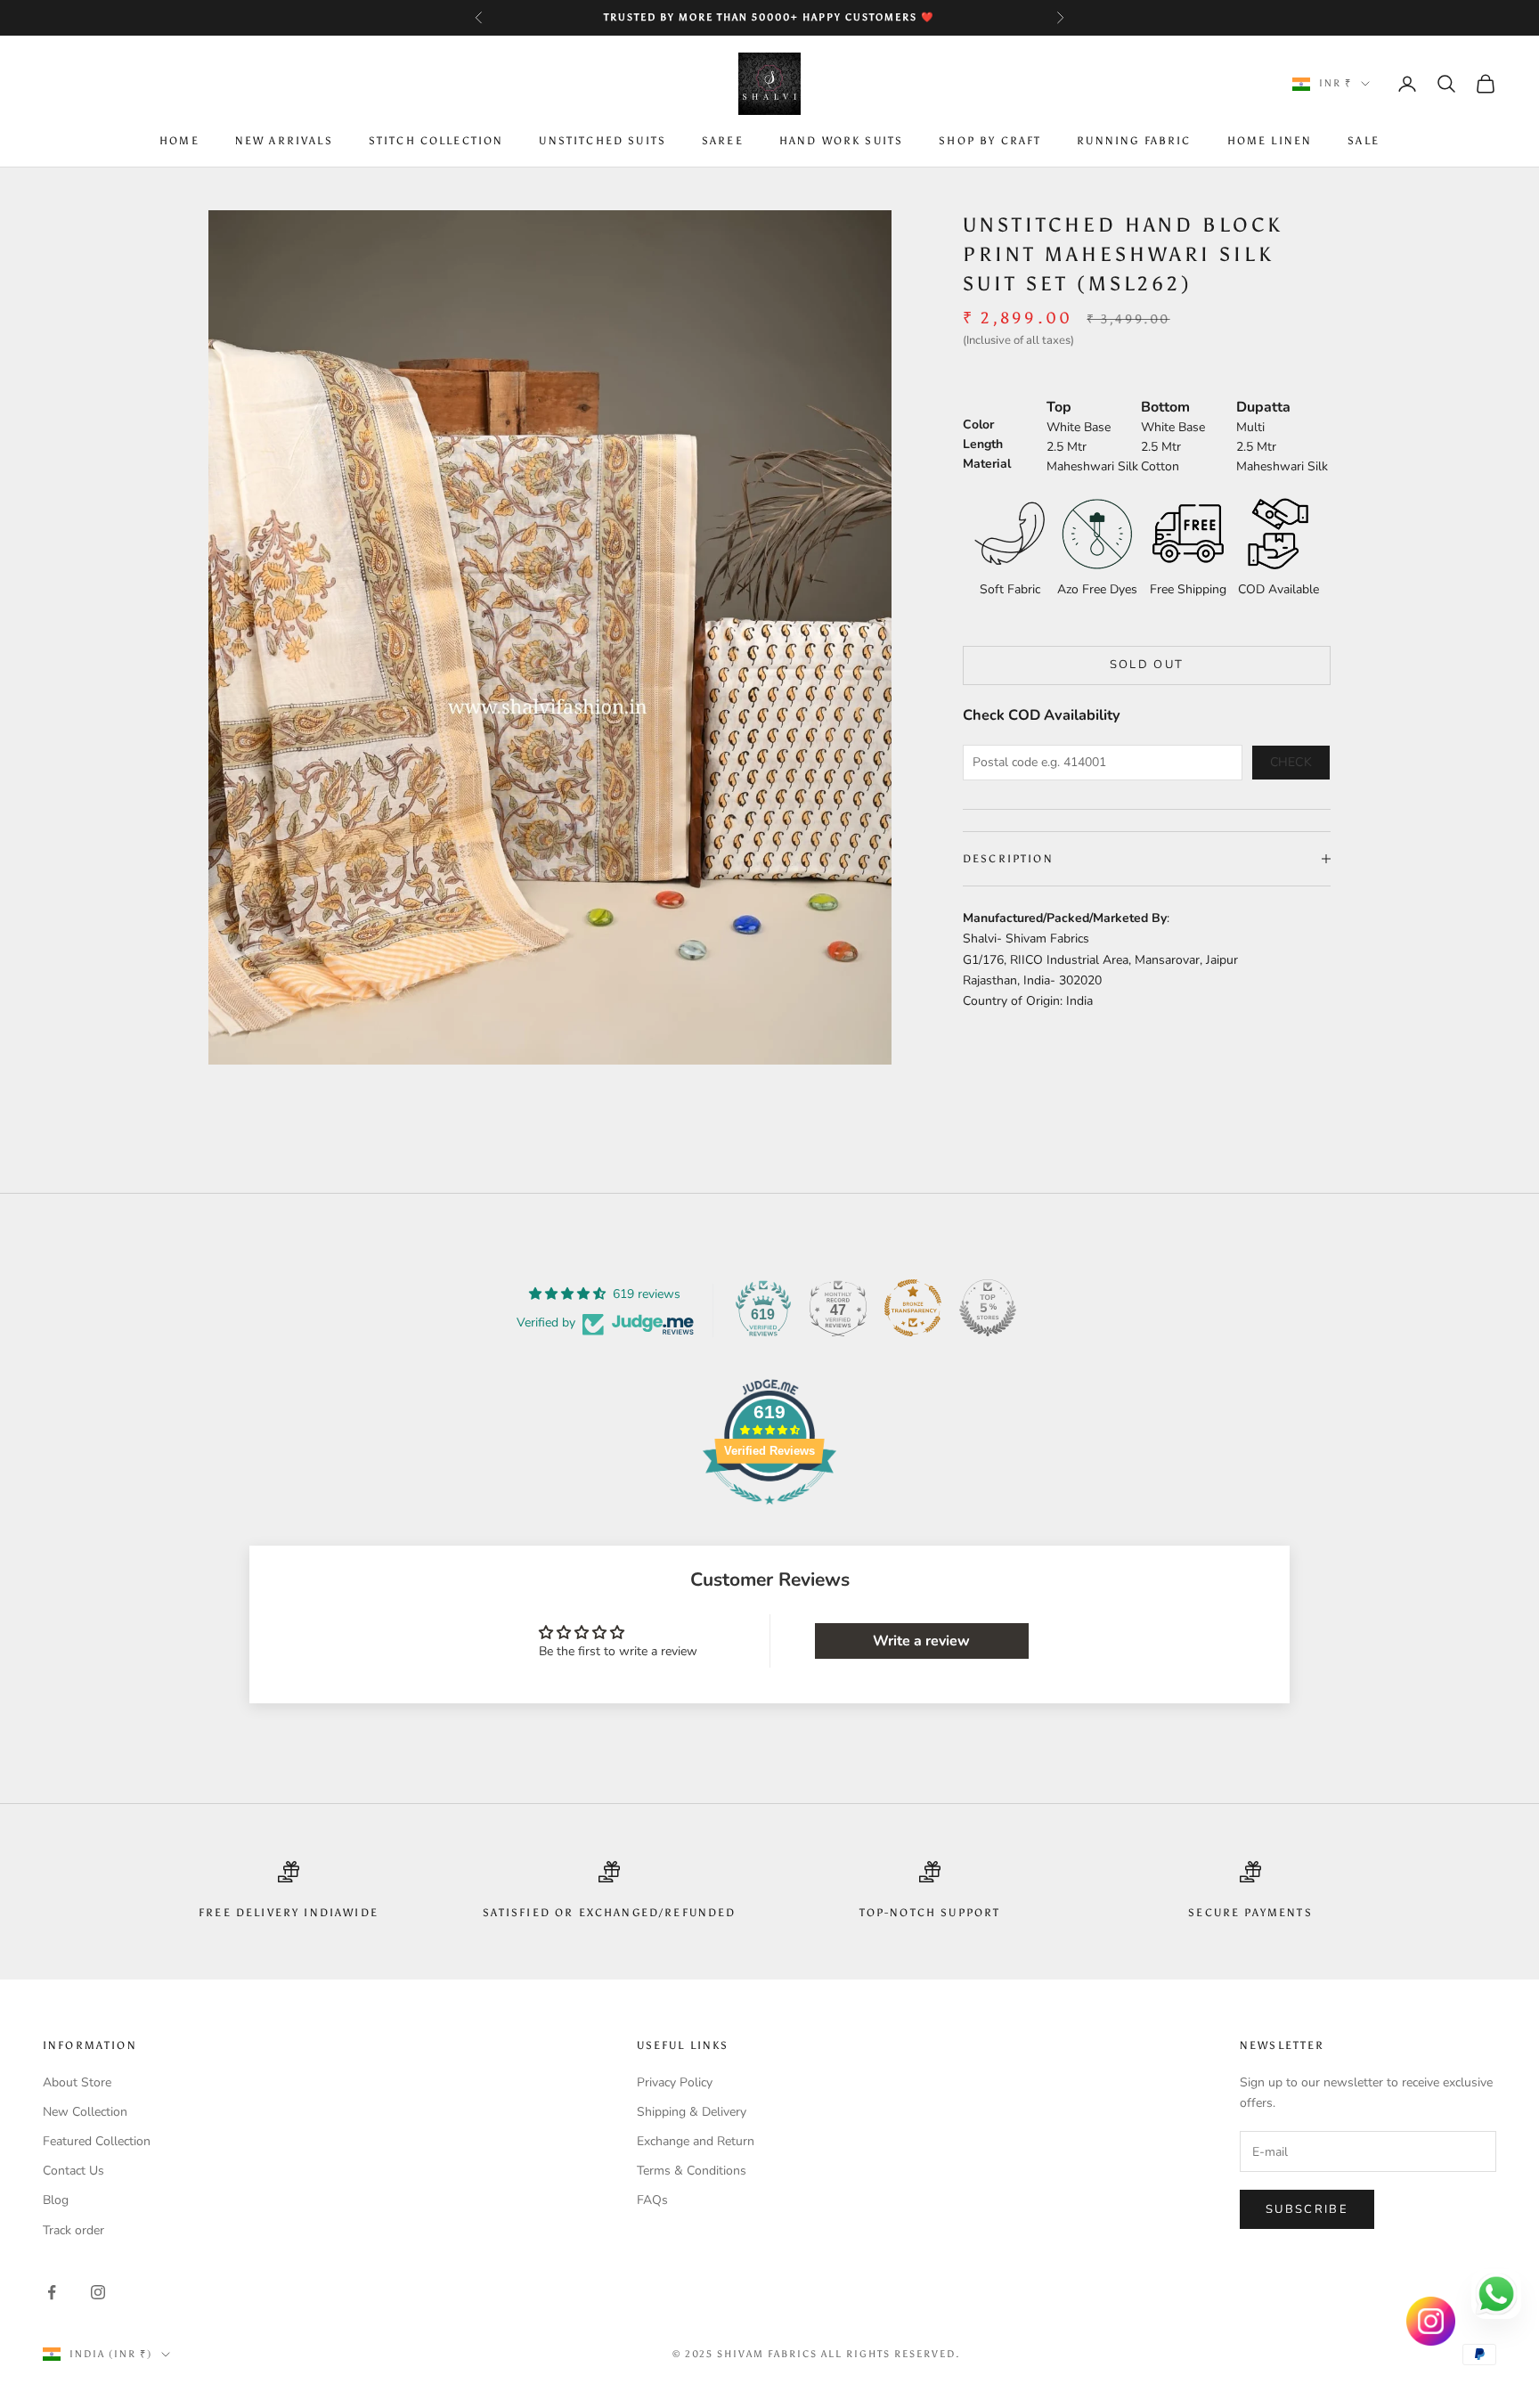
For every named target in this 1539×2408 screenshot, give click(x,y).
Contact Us (73, 2171)
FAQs (652, 2200)
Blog (56, 2200)
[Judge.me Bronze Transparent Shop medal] (913, 1308)
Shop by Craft (990, 142)
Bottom (1165, 406)
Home (179, 142)
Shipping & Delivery (692, 2112)
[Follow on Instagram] (98, 2292)
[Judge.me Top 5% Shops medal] (988, 1308)
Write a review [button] (921, 1641)
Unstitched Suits (603, 142)
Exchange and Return (696, 2141)
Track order (73, 2230)
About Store (77, 2082)
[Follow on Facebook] (52, 2292)
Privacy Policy (675, 2082)
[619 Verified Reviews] (769, 1514)
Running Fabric (1134, 142)
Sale (1364, 142)
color (978, 424)
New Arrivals (284, 142)
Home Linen (1270, 142)
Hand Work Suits (841, 142)
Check (1291, 762)
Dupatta (1263, 406)
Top (1059, 406)
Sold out (1147, 665)
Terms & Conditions (692, 2171)
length (983, 443)
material (987, 463)
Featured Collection (97, 2141)
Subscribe (1307, 2209)
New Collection (85, 2112)
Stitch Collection (436, 142)
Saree (723, 142)
